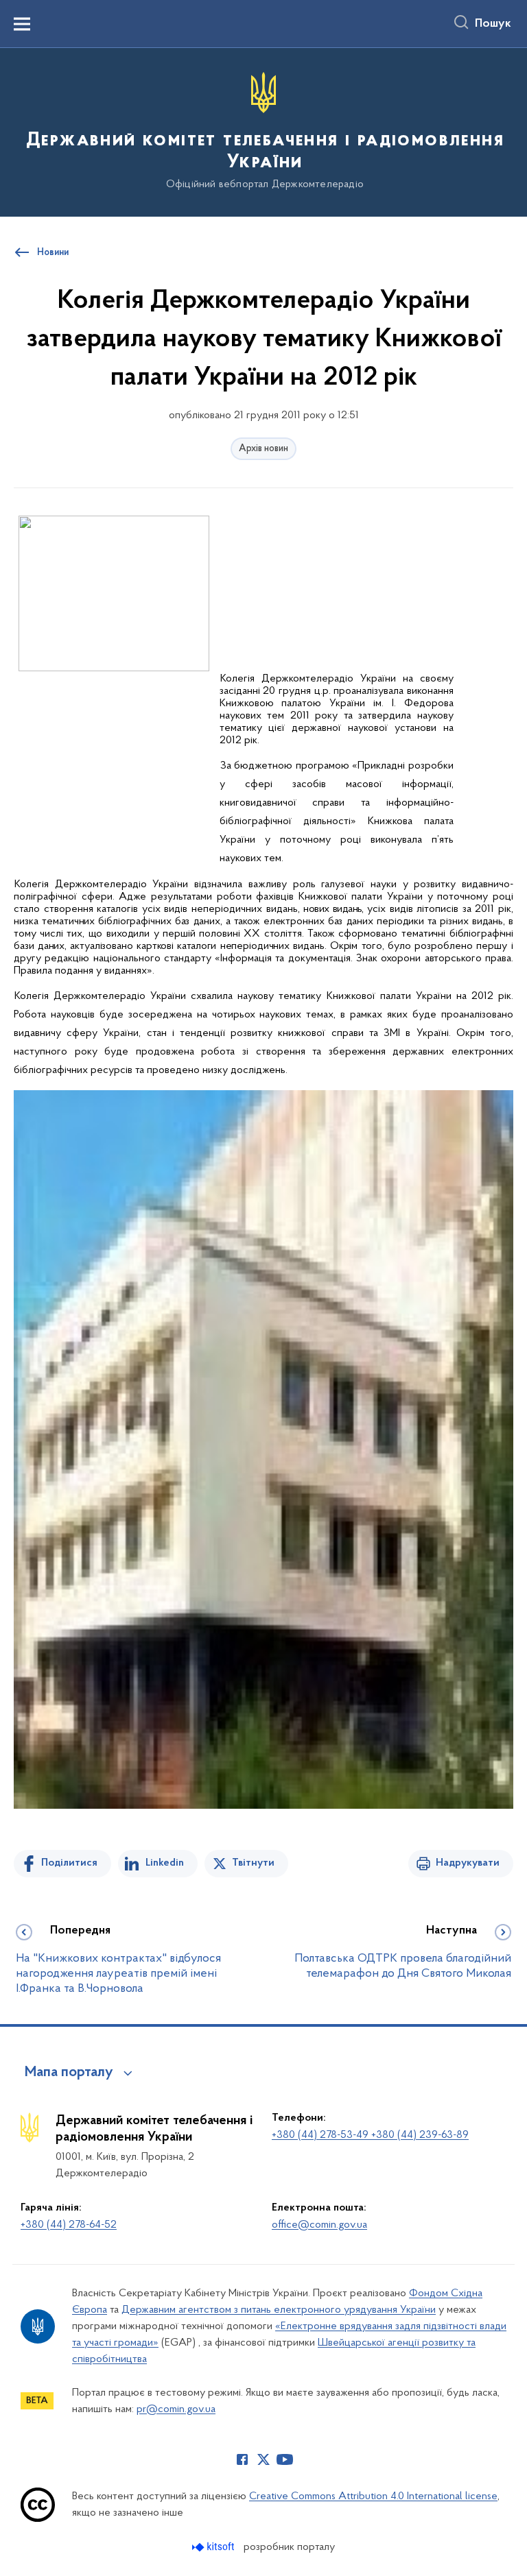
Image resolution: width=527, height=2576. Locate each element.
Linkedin (165, 1863)
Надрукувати (468, 1863)
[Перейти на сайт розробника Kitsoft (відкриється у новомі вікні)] (214, 2547)
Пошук (493, 24)
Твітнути (253, 1863)
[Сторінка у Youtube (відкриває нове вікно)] (285, 2459)
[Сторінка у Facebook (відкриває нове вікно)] (242, 2459)
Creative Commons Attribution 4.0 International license (373, 2496)
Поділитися (69, 1863)
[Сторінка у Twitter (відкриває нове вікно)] (263, 2459)
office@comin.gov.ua (319, 2225)
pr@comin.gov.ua (176, 2409)
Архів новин (263, 449)
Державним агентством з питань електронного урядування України (279, 2310)
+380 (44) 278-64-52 (69, 2225)
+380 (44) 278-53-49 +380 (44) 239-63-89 (370, 2135)
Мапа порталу (69, 2073)
